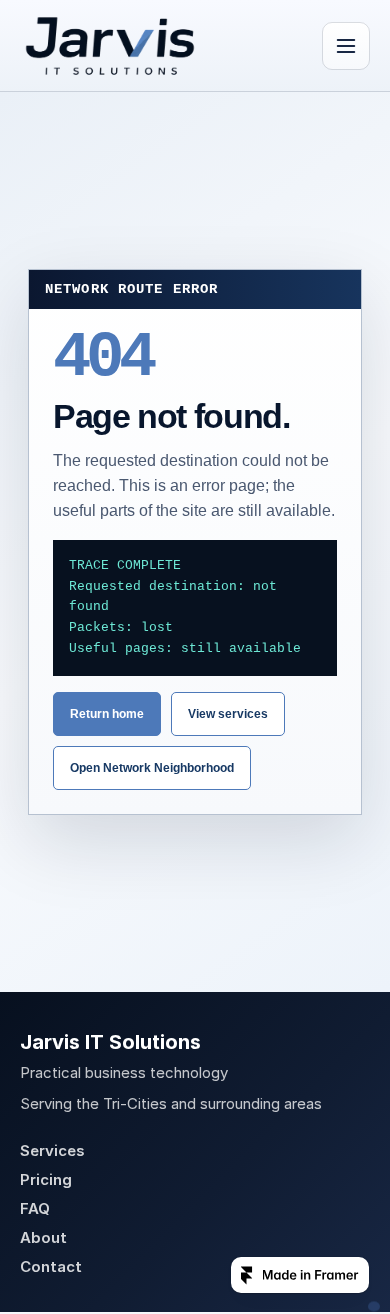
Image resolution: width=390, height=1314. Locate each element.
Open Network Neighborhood (152, 768)
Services (52, 1150)
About (43, 1237)
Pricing (46, 1179)
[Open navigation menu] (346, 46)
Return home (107, 714)
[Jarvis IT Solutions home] (110, 46)
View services (228, 714)
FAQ (35, 1208)
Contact (51, 1266)
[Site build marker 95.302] (374, 1307)
